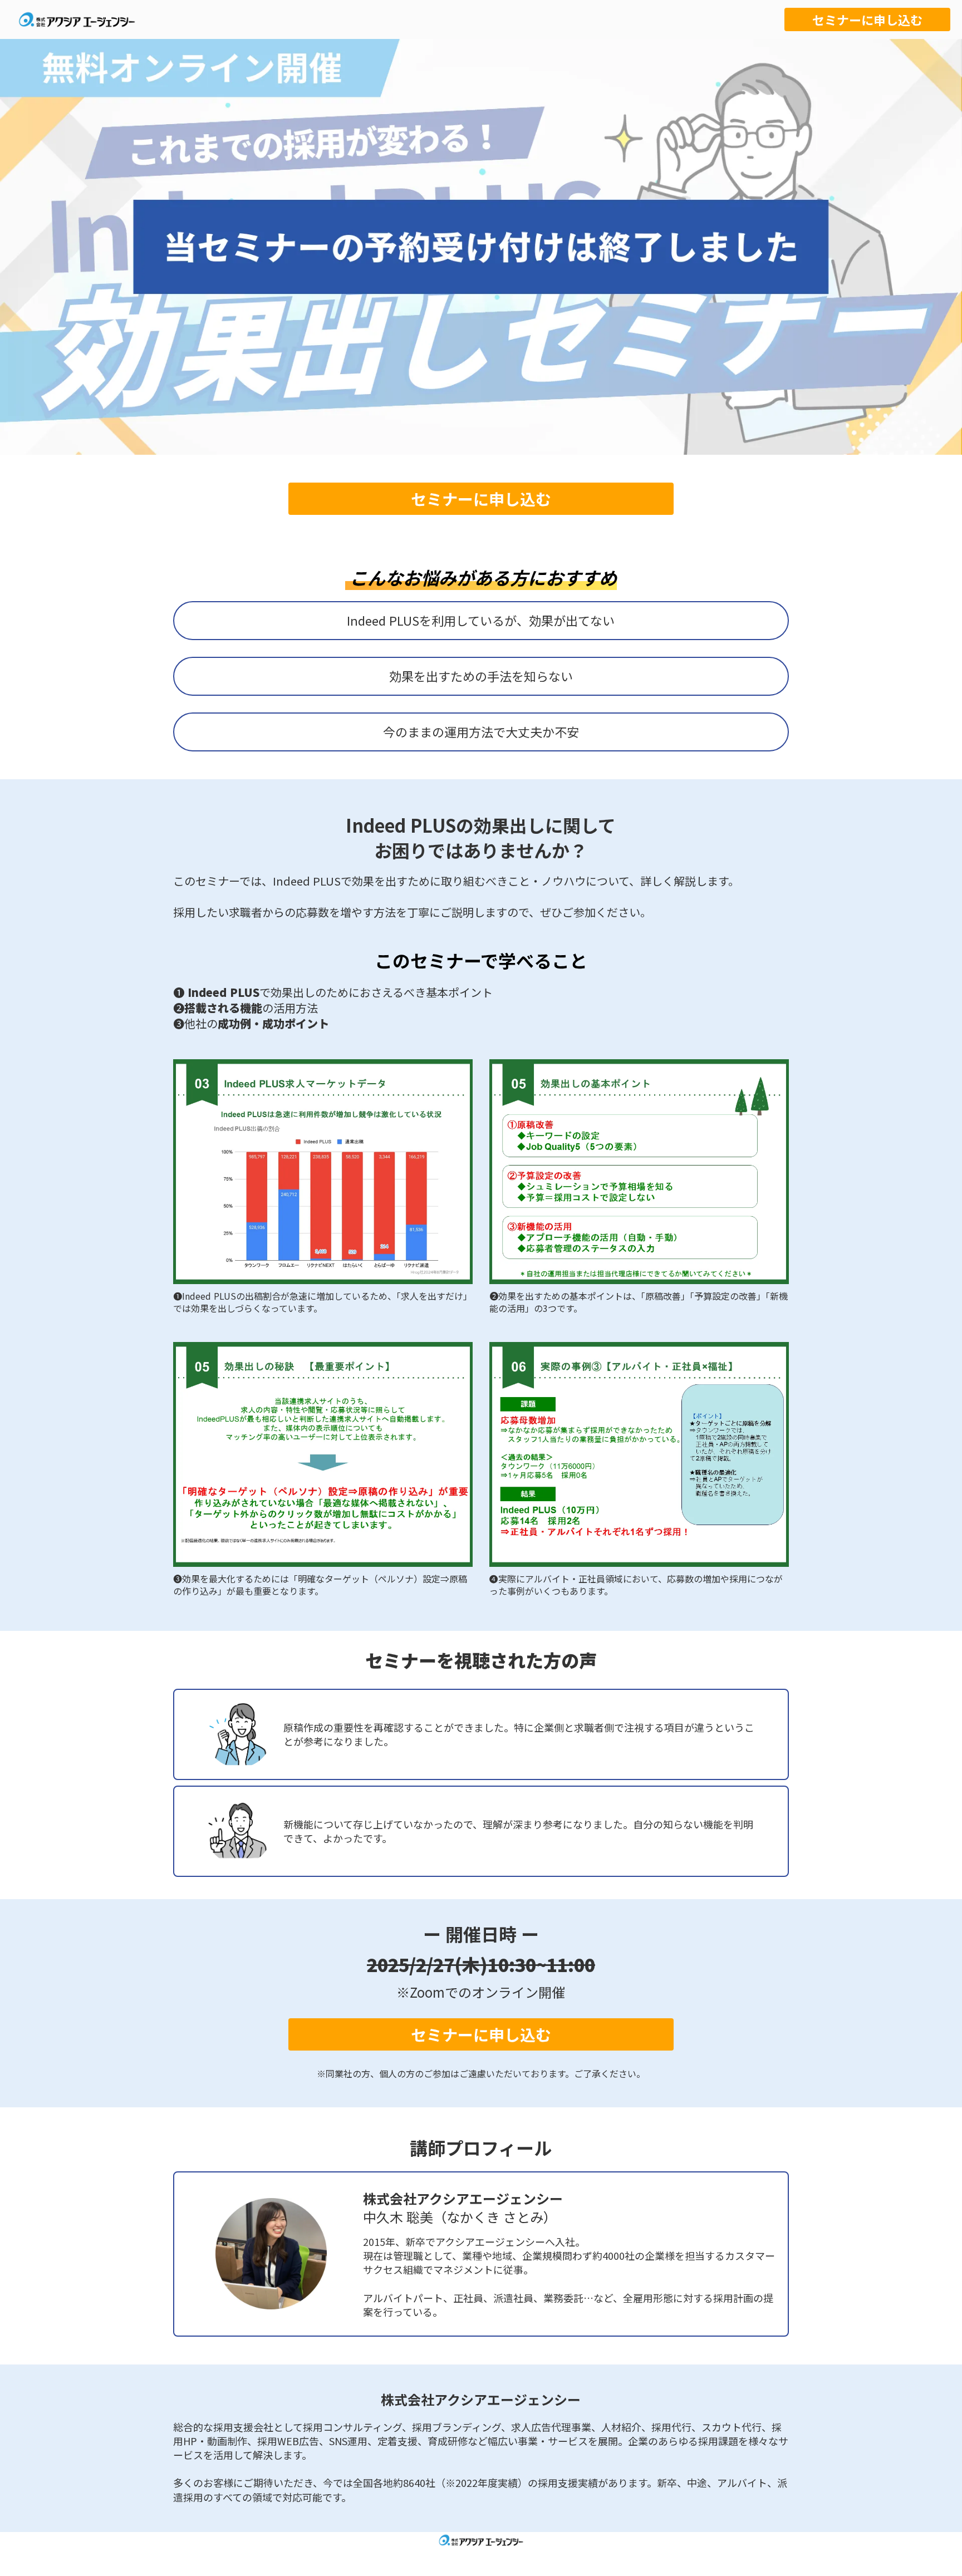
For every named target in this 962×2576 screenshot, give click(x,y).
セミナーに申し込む (867, 19)
